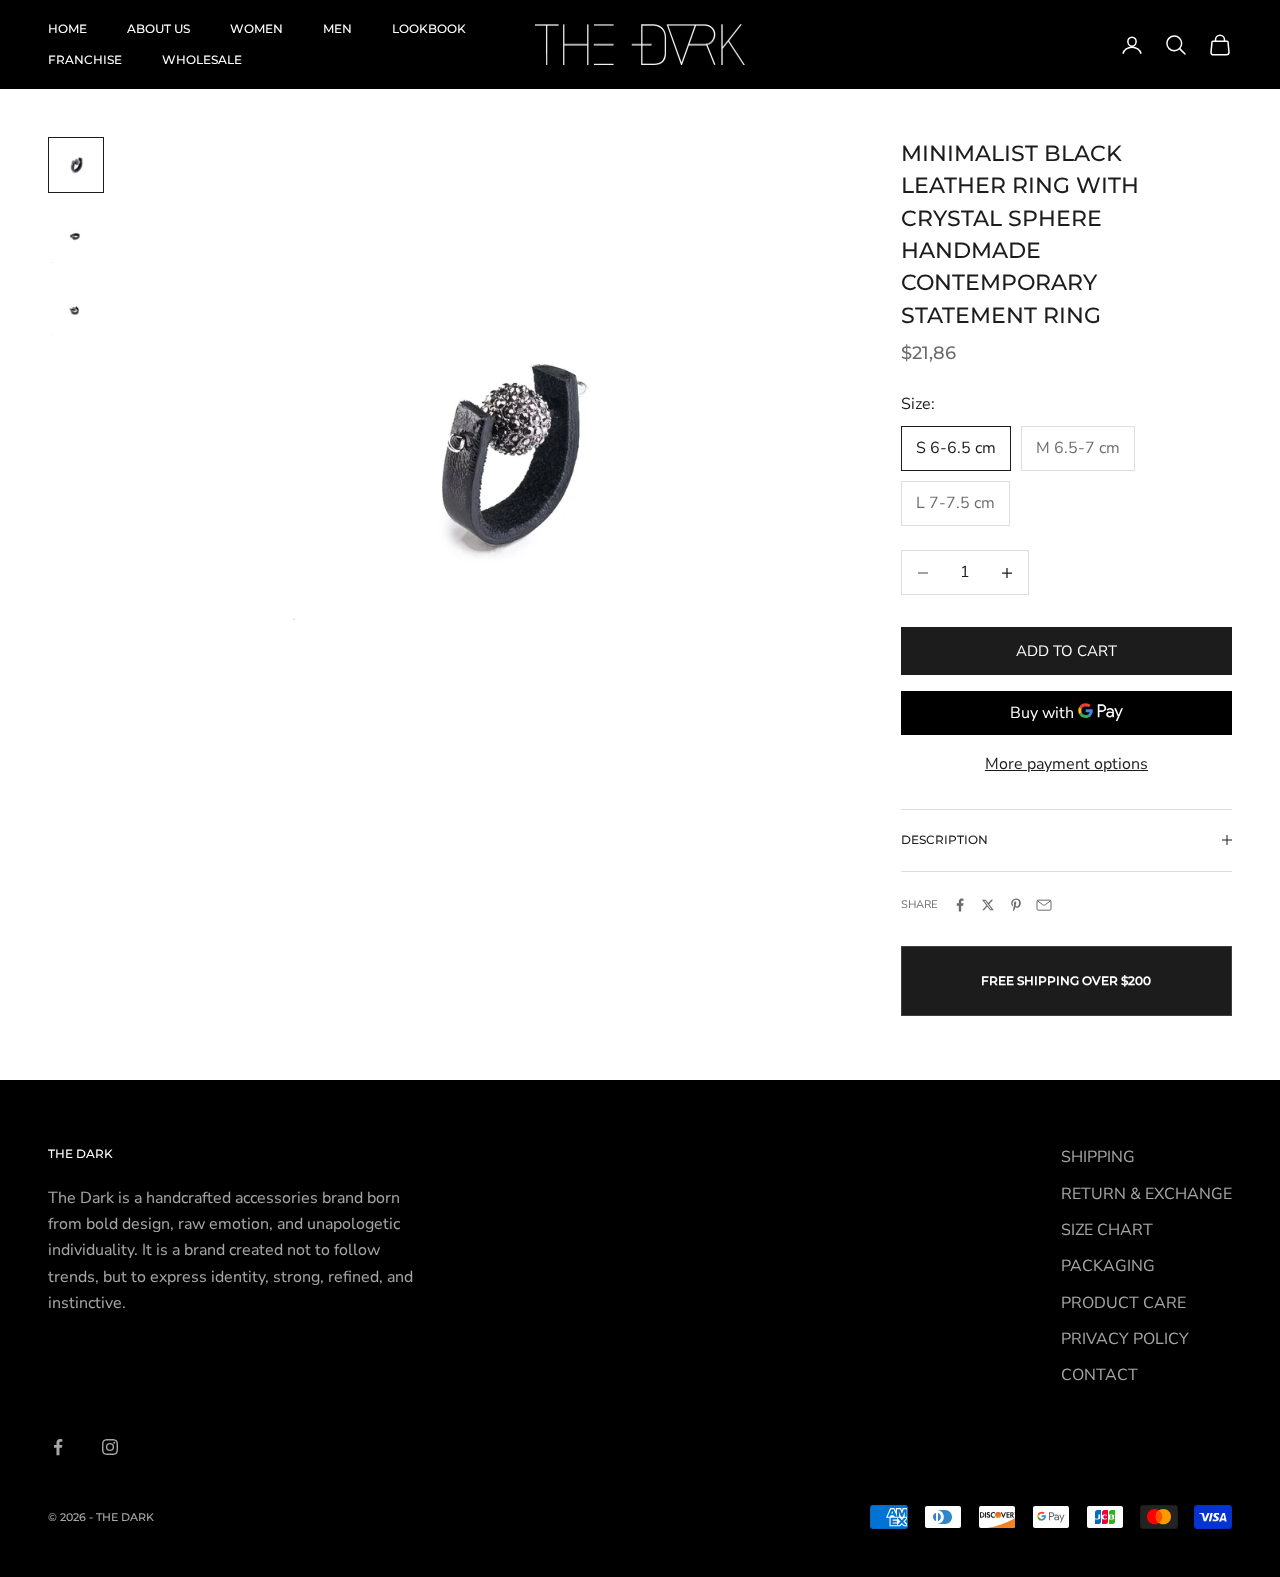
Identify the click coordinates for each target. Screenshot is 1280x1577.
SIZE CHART (1107, 1230)
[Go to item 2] (76, 237)
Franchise (85, 59)
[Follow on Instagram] (110, 1447)
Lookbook (429, 28)
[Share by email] (1044, 905)
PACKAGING (1108, 1266)
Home (67, 28)
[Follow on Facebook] (58, 1447)
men (337, 28)
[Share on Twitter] (988, 905)
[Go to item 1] (76, 165)
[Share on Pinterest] (1016, 905)
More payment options (1066, 764)
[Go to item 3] (76, 309)
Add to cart (1066, 651)
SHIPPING (1098, 1157)
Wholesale (202, 59)
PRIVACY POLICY (1125, 1339)
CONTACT (1099, 1375)
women (256, 28)
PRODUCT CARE (1123, 1303)
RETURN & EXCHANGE (1146, 1194)
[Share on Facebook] (960, 905)
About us (158, 28)
